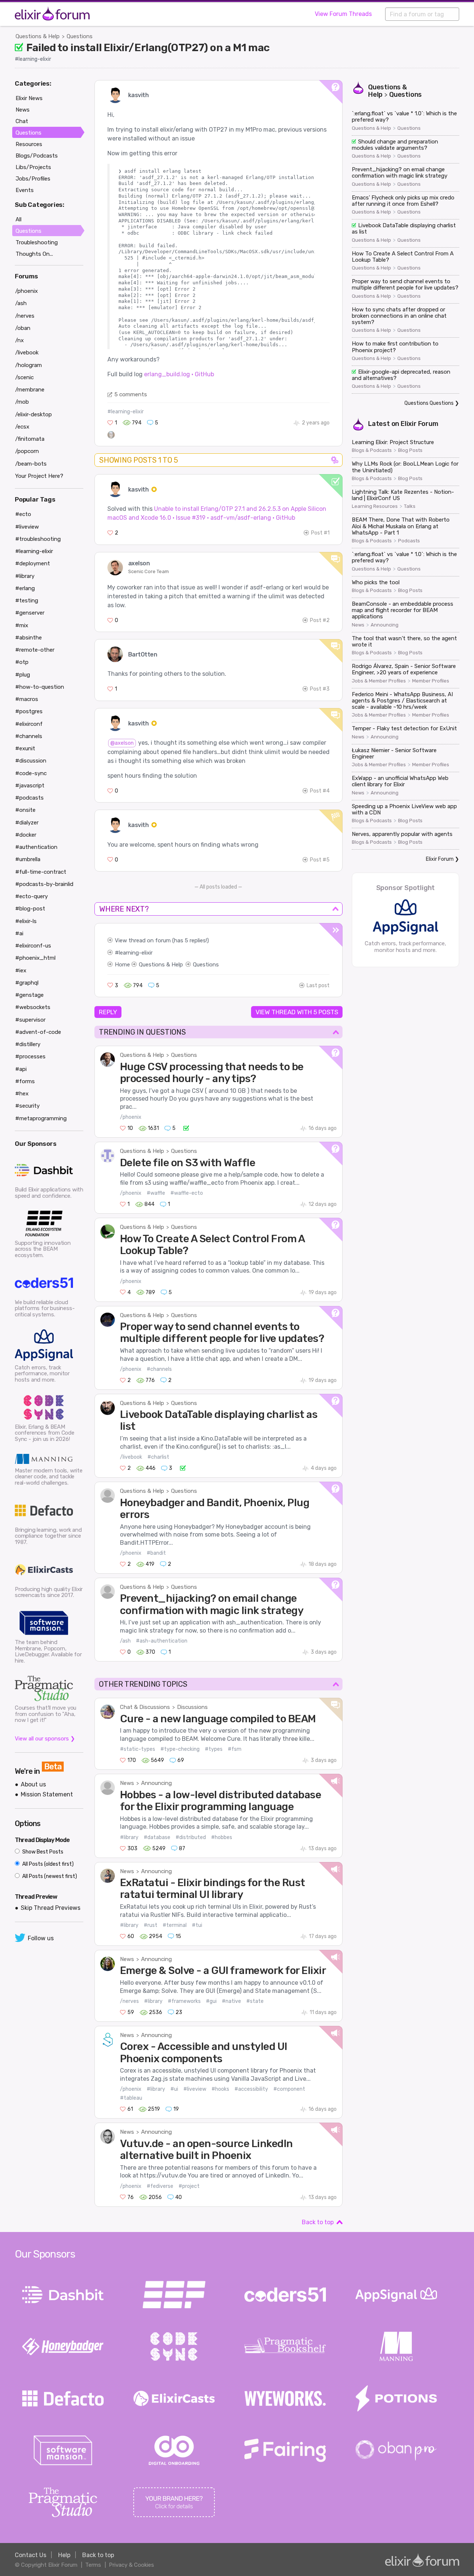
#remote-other (35, 650)
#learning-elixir (33, 59)
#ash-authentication (162, 1641)
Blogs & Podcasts (372, 450)
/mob (22, 402)
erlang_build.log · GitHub (179, 374)
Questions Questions (429, 403)
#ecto (23, 514)
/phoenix (131, 1117)
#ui (174, 2089)
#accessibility (251, 2089)
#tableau (131, 2098)
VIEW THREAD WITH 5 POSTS (297, 1012)
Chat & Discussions (145, 1707)
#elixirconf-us (33, 946)
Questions (80, 36)
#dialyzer (27, 823)
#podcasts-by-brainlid (44, 884)
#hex (22, 1094)
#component (289, 2089)
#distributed (191, 1837)
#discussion (31, 761)
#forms (25, 1081)
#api (21, 1069)
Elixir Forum (420, 424)
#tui (197, 1925)
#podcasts (29, 798)
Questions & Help (38, 36)
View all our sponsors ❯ (45, 1739)
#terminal (175, 1925)
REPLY (108, 1012)
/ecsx (22, 427)
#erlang (25, 588)
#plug (23, 675)
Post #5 (320, 860)
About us (33, 1784)
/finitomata (30, 439)
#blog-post (30, 909)
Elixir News (29, 98)
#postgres (29, 711)
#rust (151, 1925)
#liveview (195, 2089)
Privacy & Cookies (131, 2565)
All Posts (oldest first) (47, 1864)
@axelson (122, 743)
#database (157, 1837)
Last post (318, 986)
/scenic (24, 377)
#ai (19, 933)
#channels (159, 1369)
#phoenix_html (35, 958)
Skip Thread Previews (51, 1908)
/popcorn (27, 451)
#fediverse (160, 2186)
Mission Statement (47, 1794)
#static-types (138, 1749)
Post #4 (320, 791)
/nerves (129, 2001)
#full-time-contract (41, 872)
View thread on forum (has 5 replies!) (162, 940)
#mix (22, 625)
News (127, 1783)
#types (214, 1749)
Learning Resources (375, 506)
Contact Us (31, 2555)
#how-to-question (40, 687)
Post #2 (320, 620)
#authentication (36, 847)
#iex (21, 970)
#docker (26, 835)
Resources (29, 144)
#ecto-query (31, 896)
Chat (22, 121)
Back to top (318, 2222)
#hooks (220, 2089)
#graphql (27, 983)
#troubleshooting (38, 539)
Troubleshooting (37, 242)
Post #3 (320, 689)
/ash (125, 1641)
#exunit (25, 748)
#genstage (29, 995)
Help (64, 2555)
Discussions (192, 1707)
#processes (30, 1056)
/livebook (131, 1457)
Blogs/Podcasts (37, 156)
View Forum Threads (343, 14)
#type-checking (180, 1749)
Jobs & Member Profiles (379, 681)
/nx (19, 340)
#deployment (33, 563)
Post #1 (320, 533)
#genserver (30, 613)
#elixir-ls (26, 921)
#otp (22, 662)
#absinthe (29, 638)
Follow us (41, 1938)
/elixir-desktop (34, 414)
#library (129, 1837)
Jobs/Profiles (33, 179)
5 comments (131, 394)
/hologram (29, 365)
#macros (27, 699)
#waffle (156, 1193)
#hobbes (222, 1837)
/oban (23, 328)
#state (255, 2001)
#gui (211, 2001)
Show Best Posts (42, 1852)
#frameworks (184, 2001)
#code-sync (31, 773)
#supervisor (30, 1020)
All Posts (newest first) (49, 1876)
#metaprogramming (41, 1118)
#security (27, 1106)
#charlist (158, 1457)
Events (25, 190)
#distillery (28, 1044)
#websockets (33, 1007)
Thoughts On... (34, 254)
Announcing (156, 1783)
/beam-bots (31, 464)
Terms (93, 2565)
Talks (410, 506)
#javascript (30, 786)
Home (122, 965)
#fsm (235, 1749)
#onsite (25, 810)
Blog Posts (410, 450)
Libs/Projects (33, 167)
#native (231, 2001)
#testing (27, 601)
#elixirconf (29, 724)
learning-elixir (136, 953)
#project (189, 2186)
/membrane (30, 390)
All (19, 219)
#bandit (156, 1553)
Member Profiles (431, 681)
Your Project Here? (39, 476)
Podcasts (409, 541)
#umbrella (28, 859)
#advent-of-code (38, 1032)
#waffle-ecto (187, 1193)
